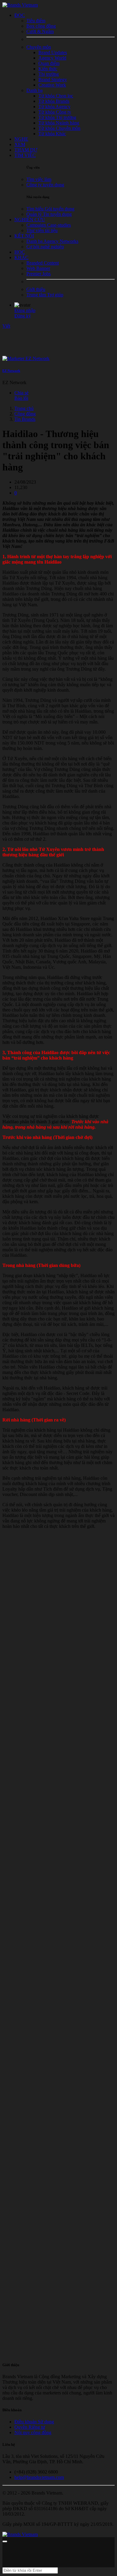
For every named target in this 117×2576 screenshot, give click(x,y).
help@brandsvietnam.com (39, 2477)
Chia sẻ (21, 393)
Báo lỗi (21, 398)
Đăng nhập (25, 310)
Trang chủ (24, 408)
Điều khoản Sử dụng (34, 2422)
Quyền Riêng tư (30, 2427)
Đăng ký (23, 316)
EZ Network (11, 371)
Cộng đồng (25, 414)
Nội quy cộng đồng (33, 2432)
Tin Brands (25, 419)
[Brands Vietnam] (20, 5)
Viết (6, 326)
